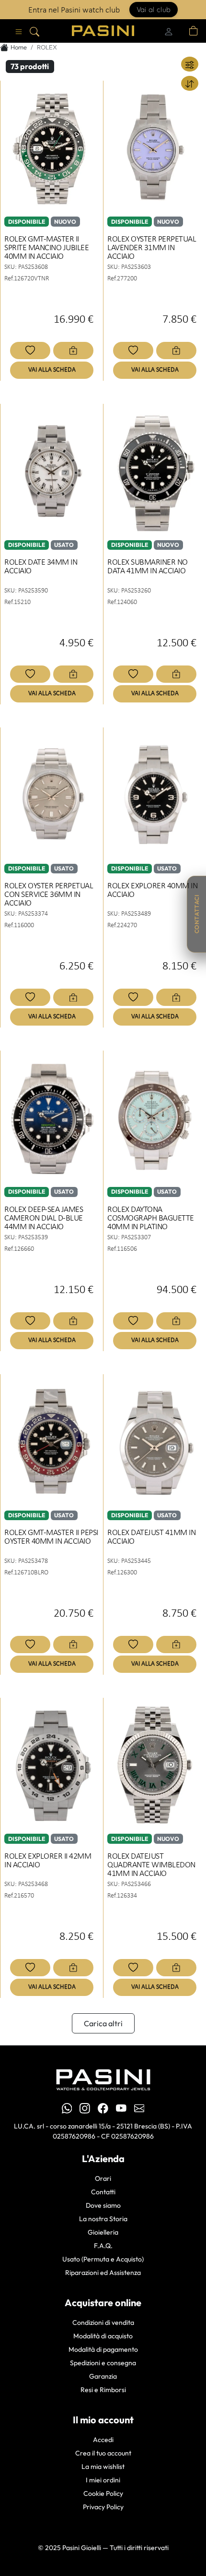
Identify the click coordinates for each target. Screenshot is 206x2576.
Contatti (103, 2192)
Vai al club (154, 9)
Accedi (103, 2440)
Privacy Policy (103, 2507)
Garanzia (103, 2376)
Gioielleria (103, 2232)
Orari (103, 2178)
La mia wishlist (103, 2467)
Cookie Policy (103, 2493)
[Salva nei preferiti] (30, 351)
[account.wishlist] (182, 31)
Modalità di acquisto (103, 2336)
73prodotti (30, 66)
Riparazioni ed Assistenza (103, 2273)
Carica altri (103, 2023)
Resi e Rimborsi (103, 2390)
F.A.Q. (103, 2246)
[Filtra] (190, 64)
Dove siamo (103, 2205)
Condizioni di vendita (103, 2322)
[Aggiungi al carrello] (73, 351)
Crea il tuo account (103, 2453)
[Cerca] (34, 31)
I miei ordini (103, 2480)
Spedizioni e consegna (103, 2363)
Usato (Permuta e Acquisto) (103, 2259)
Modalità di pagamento (103, 2349)
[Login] (169, 31)
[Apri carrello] (194, 31)
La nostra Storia (103, 2219)
